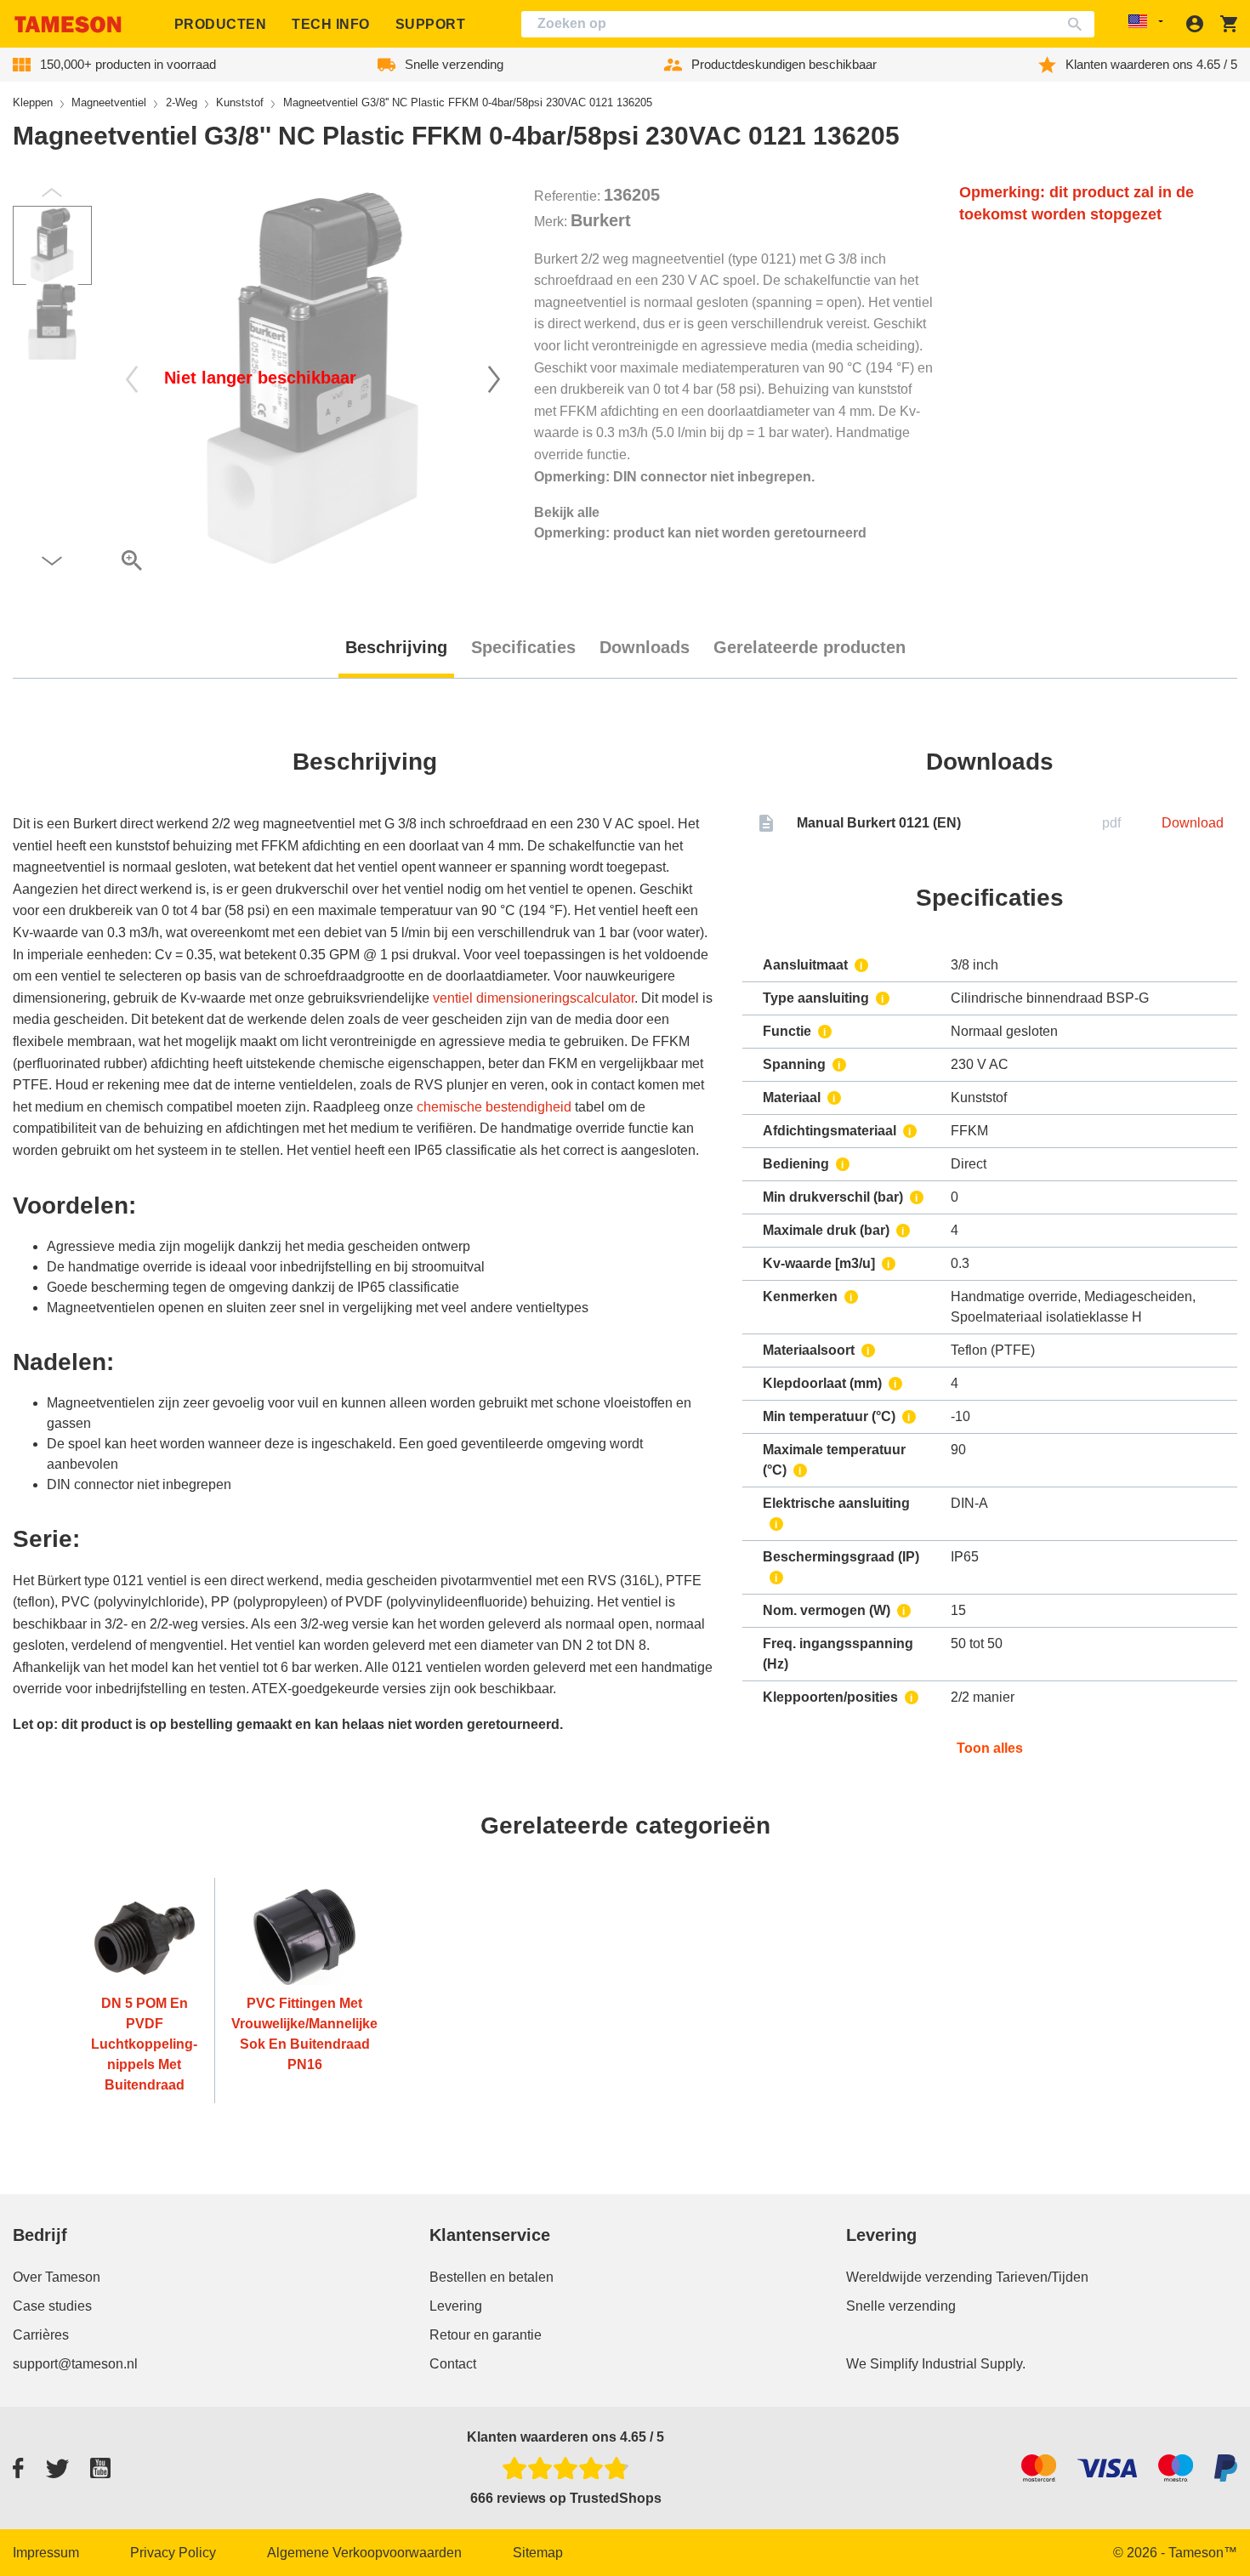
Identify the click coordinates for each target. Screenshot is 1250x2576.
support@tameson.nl (75, 2364)
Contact (453, 2364)
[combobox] (808, 24)
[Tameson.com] (68, 24)
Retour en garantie (486, 2335)
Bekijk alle (567, 512)
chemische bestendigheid (494, 1107)
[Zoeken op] (1079, 24)
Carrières (41, 2335)
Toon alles (990, 1748)
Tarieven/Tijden (1042, 2277)
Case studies (52, 2306)
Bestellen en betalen (491, 2277)
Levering (456, 2306)
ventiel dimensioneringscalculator (534, 998)
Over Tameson (57, 2277)
